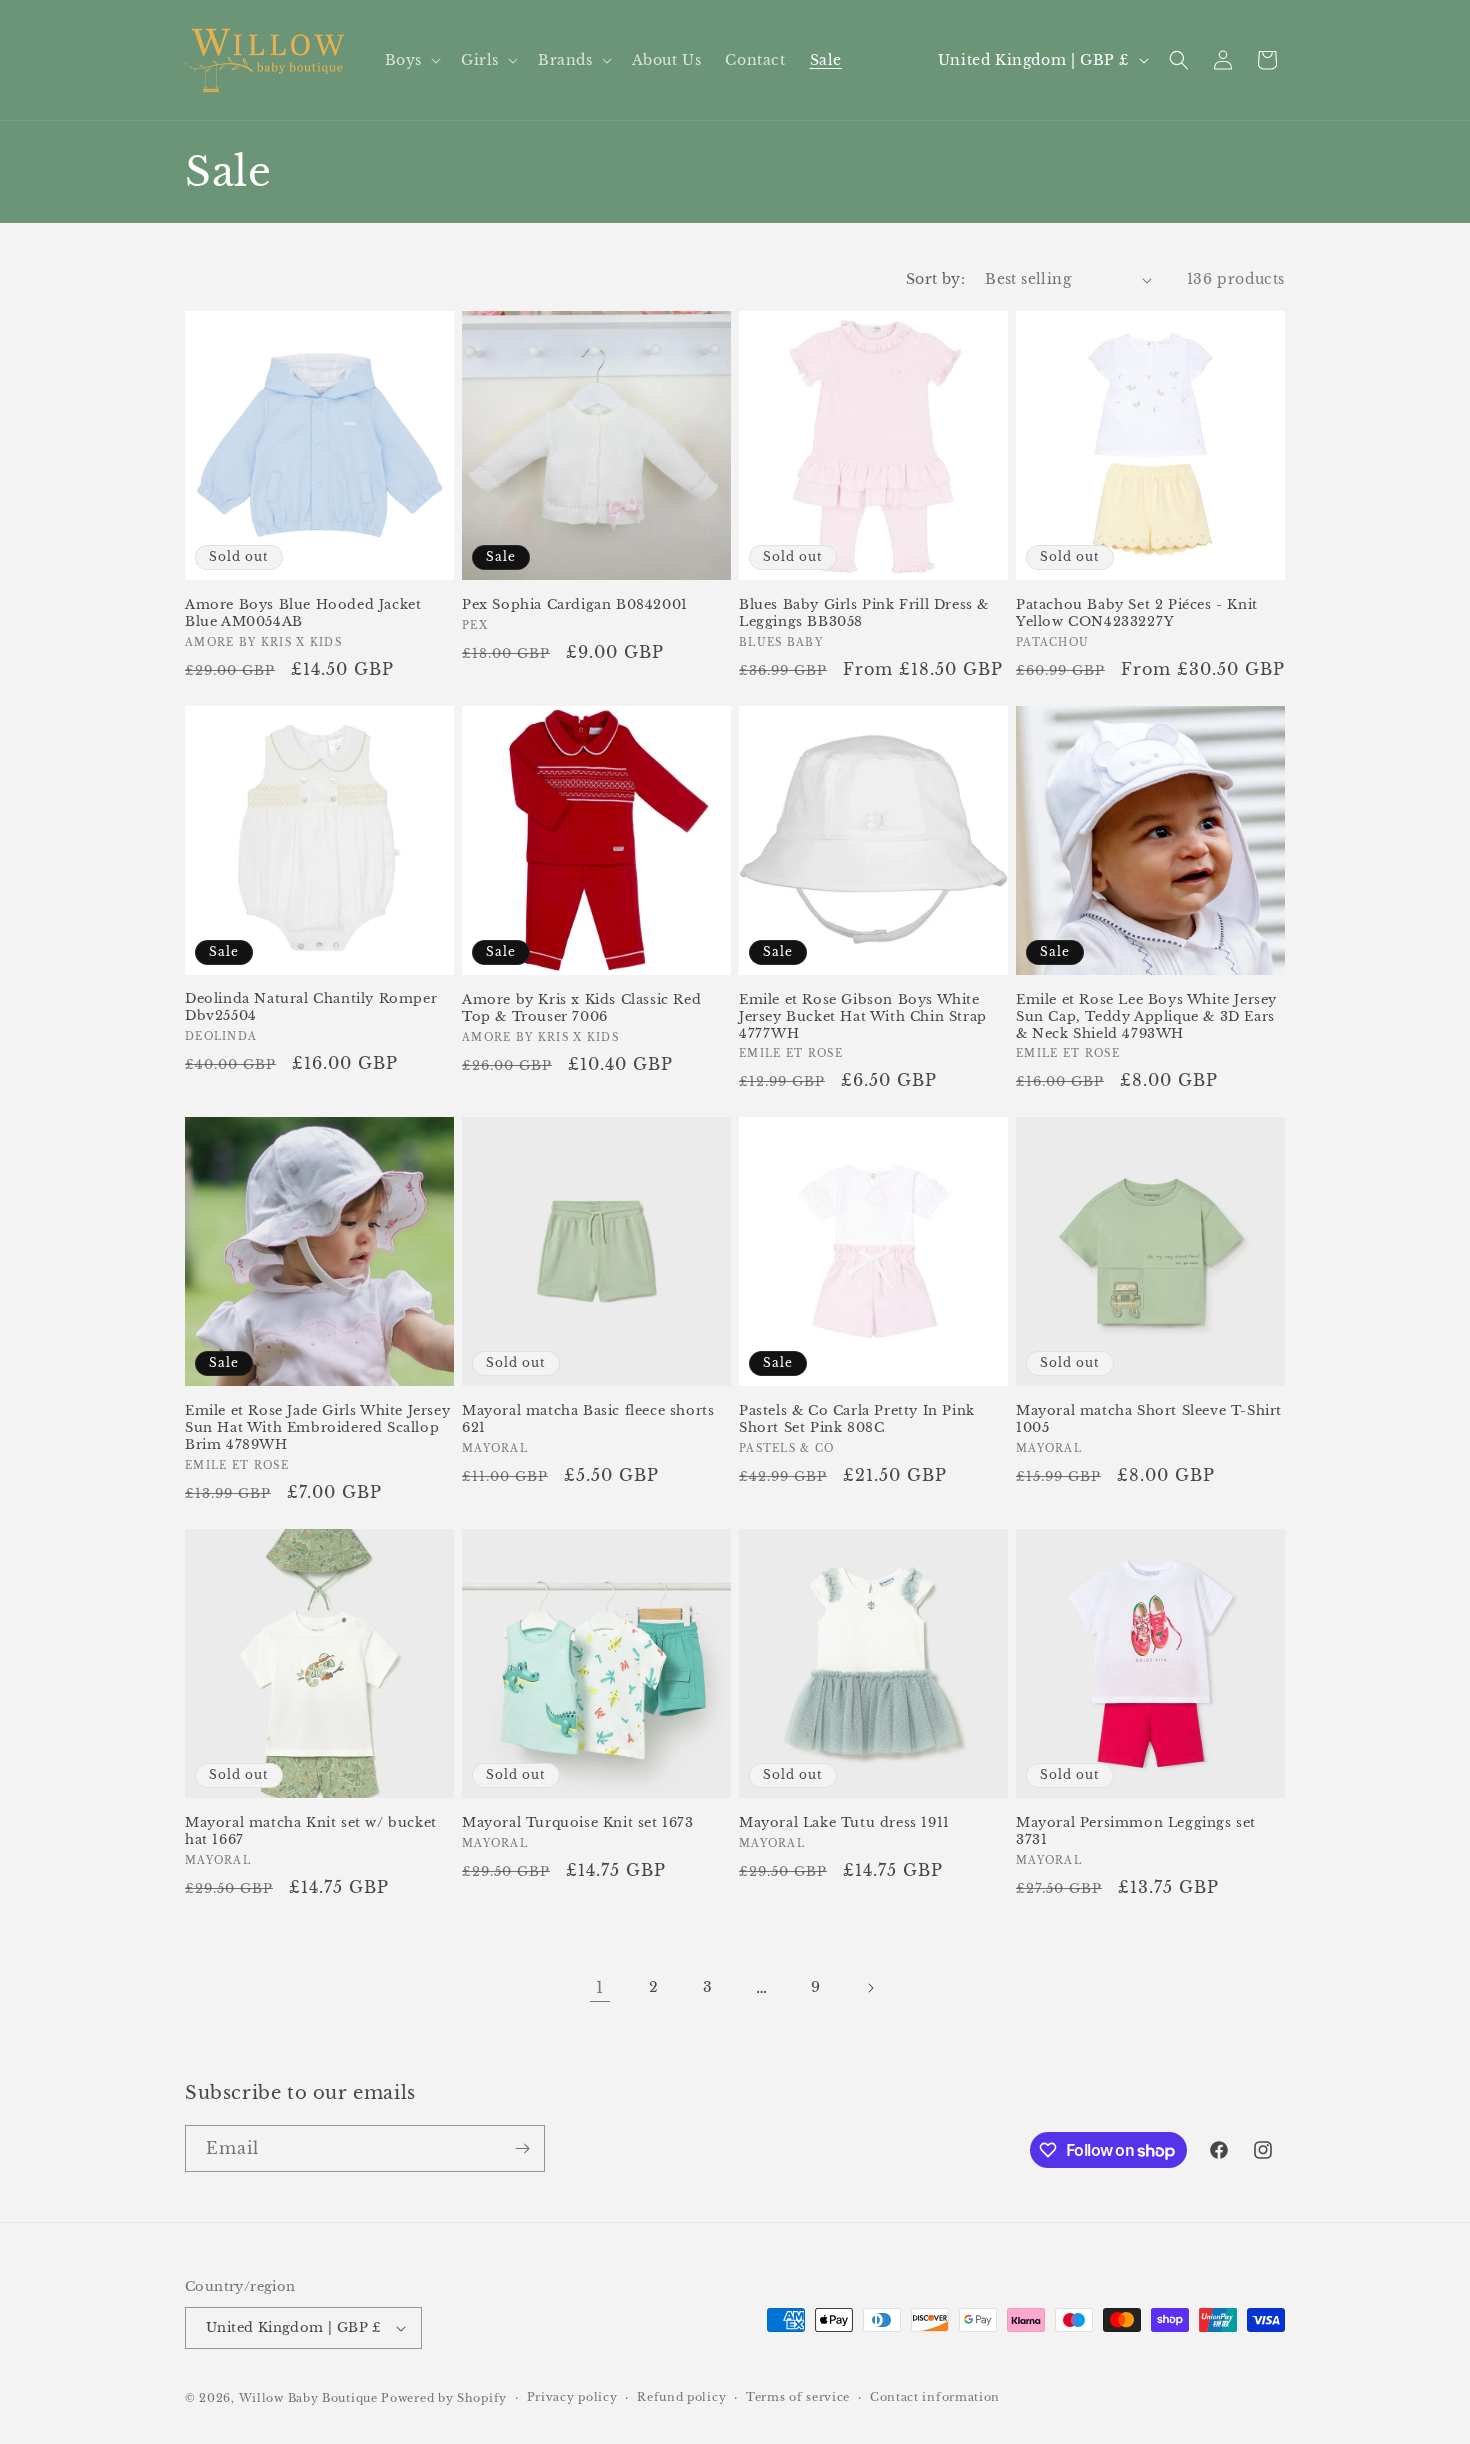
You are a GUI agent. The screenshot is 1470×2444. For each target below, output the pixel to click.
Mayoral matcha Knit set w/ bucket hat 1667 (311, 1831)
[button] (411, 60)
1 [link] (600, 1987)
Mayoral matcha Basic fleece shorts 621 (588, 1419)
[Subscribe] (522, 2148)
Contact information (935, 2397)
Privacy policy (572, 2397)
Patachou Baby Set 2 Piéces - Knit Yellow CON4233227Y (1137, 613)
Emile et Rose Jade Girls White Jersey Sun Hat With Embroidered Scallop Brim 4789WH (317, 1428)
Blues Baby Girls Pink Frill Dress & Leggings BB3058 (864, 613)
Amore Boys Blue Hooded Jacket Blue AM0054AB (303, 613)
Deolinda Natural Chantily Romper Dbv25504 (311, 1007)
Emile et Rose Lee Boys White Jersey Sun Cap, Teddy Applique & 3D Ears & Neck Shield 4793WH (1146, 1017)
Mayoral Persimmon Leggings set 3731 (1136, 1831)
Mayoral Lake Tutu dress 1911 (844, 1823)
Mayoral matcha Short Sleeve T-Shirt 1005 (1149, 1419)
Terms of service (798, 2397)
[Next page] (870, 1988)
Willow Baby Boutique (308, 2398)
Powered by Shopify (444, 2398)
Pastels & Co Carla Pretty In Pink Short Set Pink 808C (857, 1419)
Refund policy (681, 2397)
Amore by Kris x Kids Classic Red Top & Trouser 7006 (581, 1008)
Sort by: (935, 279)
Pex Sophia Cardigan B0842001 (575, 605)
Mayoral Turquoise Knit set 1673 (578, 1823)
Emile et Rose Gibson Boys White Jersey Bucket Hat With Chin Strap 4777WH (863, 1017)
